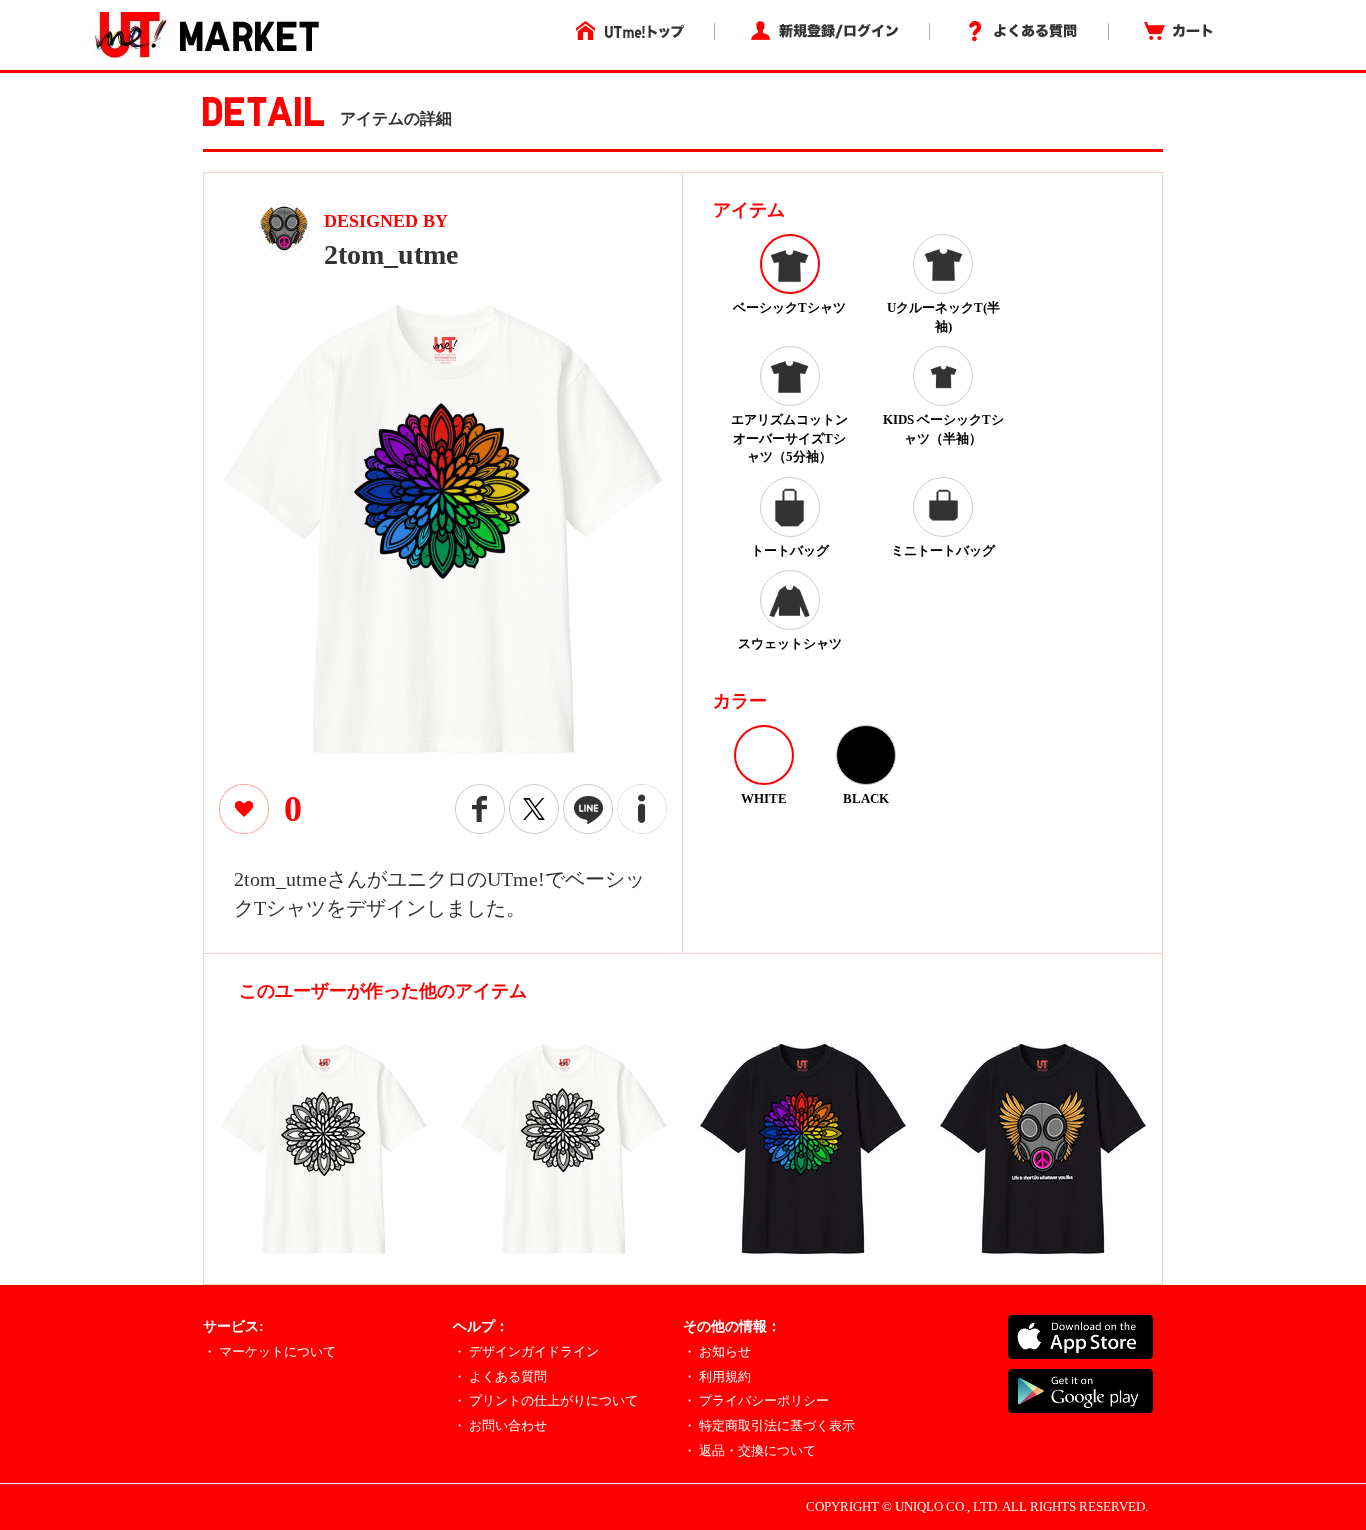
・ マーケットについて (269, 1351)
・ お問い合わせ (500, 1425)
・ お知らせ (717, 1351)
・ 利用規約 (717, 1376)
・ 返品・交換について (749, 1450)
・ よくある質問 (500, 1376)
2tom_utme (391, 254)
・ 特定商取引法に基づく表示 (769, 1425)
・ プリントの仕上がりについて (545, 1400)
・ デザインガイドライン (526, 1351)
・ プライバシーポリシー (756, 1400)
